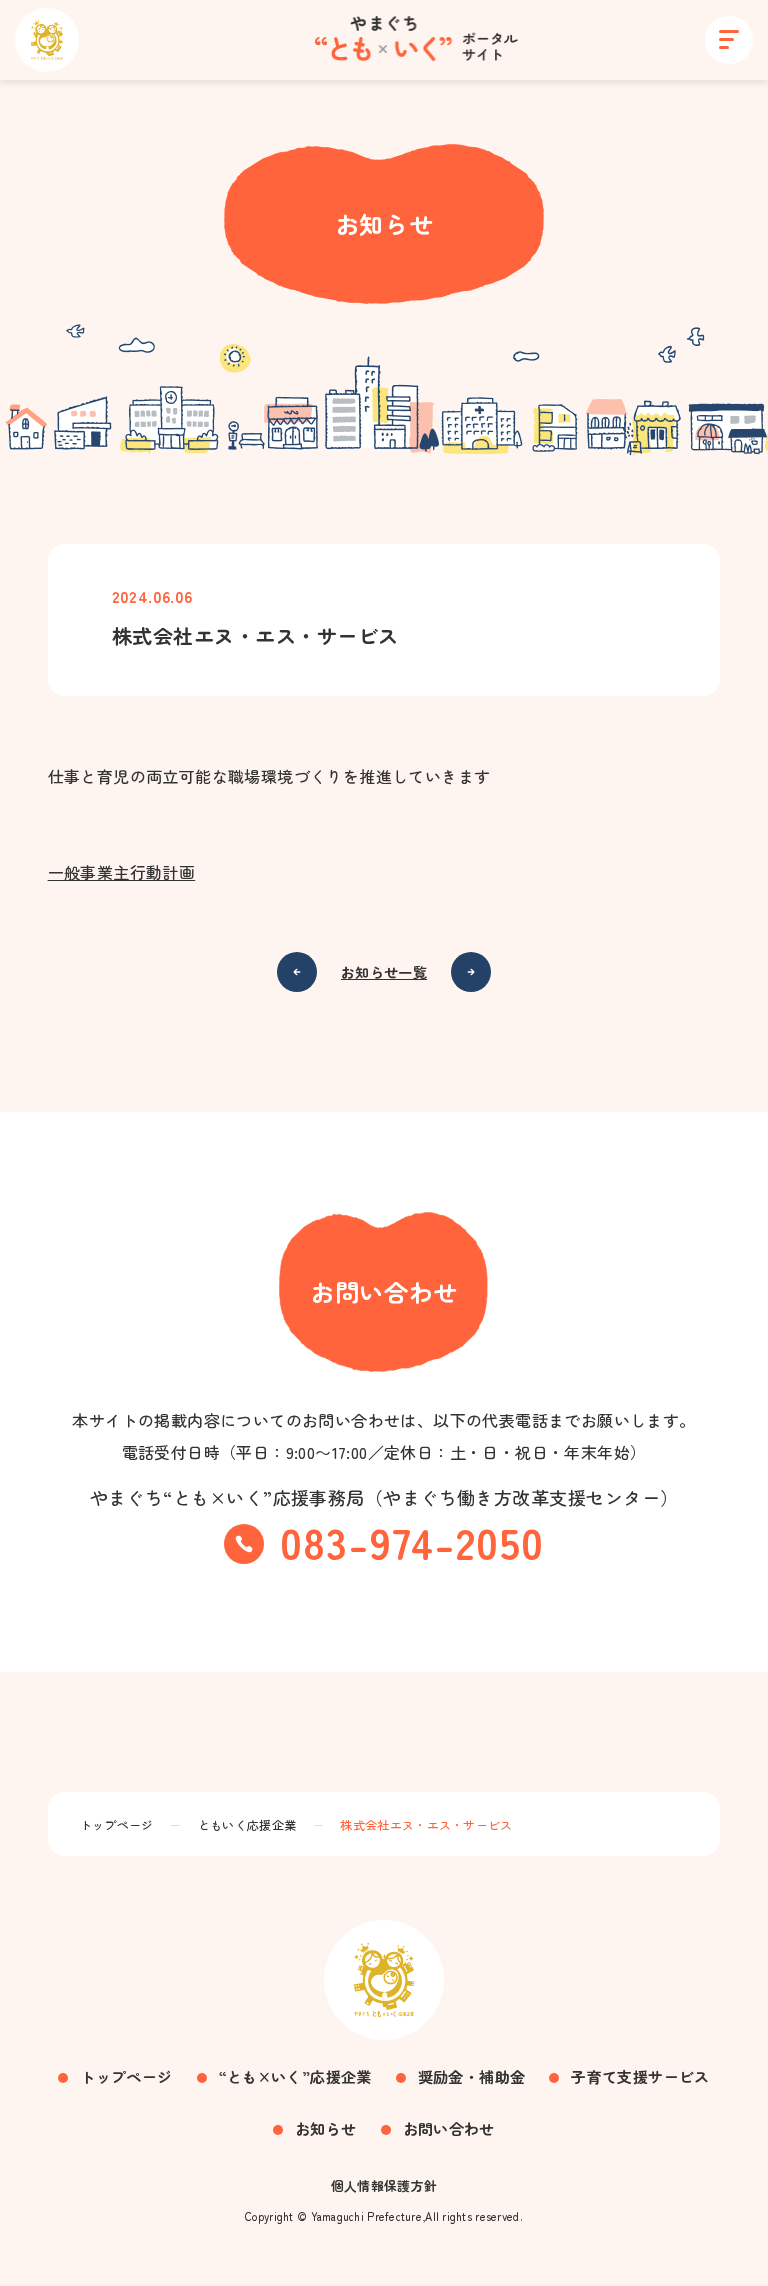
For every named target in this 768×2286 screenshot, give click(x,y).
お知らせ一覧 (384, 972)
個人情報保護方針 (384, 2185)
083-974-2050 (412, 1541)
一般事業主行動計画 (122, 872)
